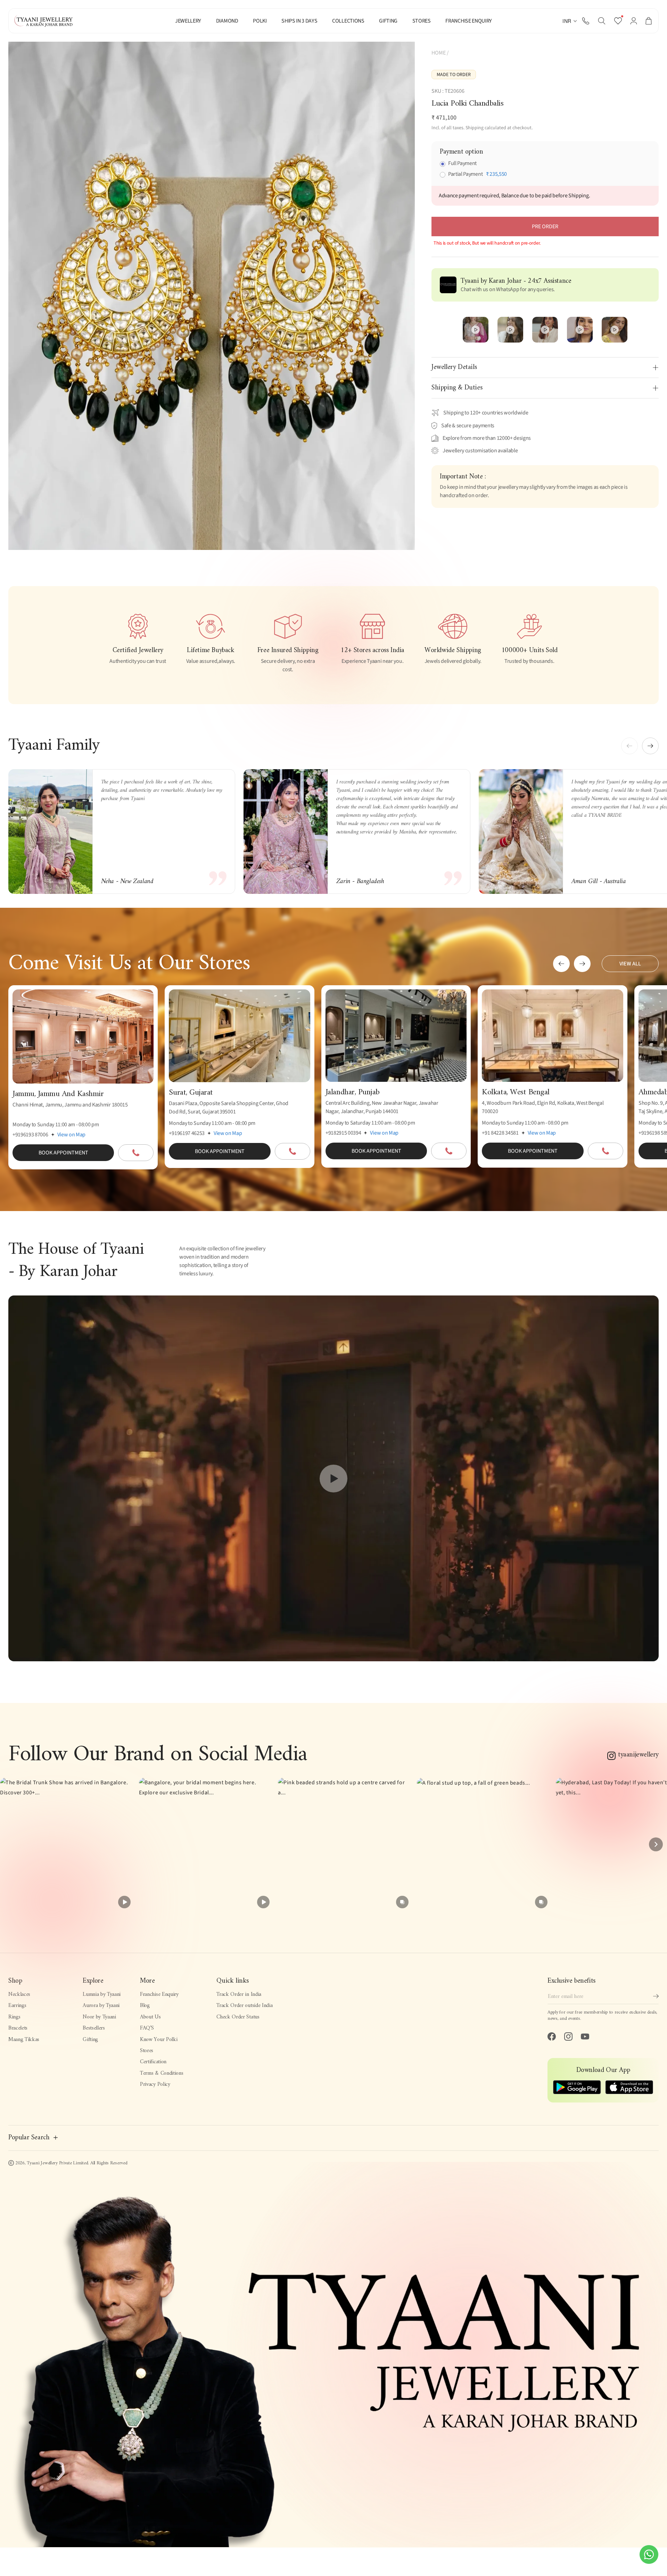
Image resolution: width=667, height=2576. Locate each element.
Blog (145, 2006)
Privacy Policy (155, 2084)
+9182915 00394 (343, 1133)
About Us (150, 2017)
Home (439, 53)
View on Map (71, 1135)
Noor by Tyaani (99, 2017)
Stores (147, 2051)
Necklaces (19, 1994)
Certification (153, 2062)
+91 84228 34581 (500, 1133)
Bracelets (18, 2028)
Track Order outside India (244, 2006)
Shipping (475, 128)
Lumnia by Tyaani (102, 1994)
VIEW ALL (630, 964)
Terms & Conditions (162, 2073)
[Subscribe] (656, 1996)
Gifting (90, 2040)
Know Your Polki (159, 2040)
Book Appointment (63, 1153)
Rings (14, 2017)
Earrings (17, 2006)
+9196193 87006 (30, 1135)
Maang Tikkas (24, 2040)
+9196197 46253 (187, 1133)
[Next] (656, 1844)
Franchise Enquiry (159, 1994)
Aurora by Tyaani (101, 2006)
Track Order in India (239, 1994)
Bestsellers (94, 2028)
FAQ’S (147, 2028)
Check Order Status (238, 2017)
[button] (602, 21)
